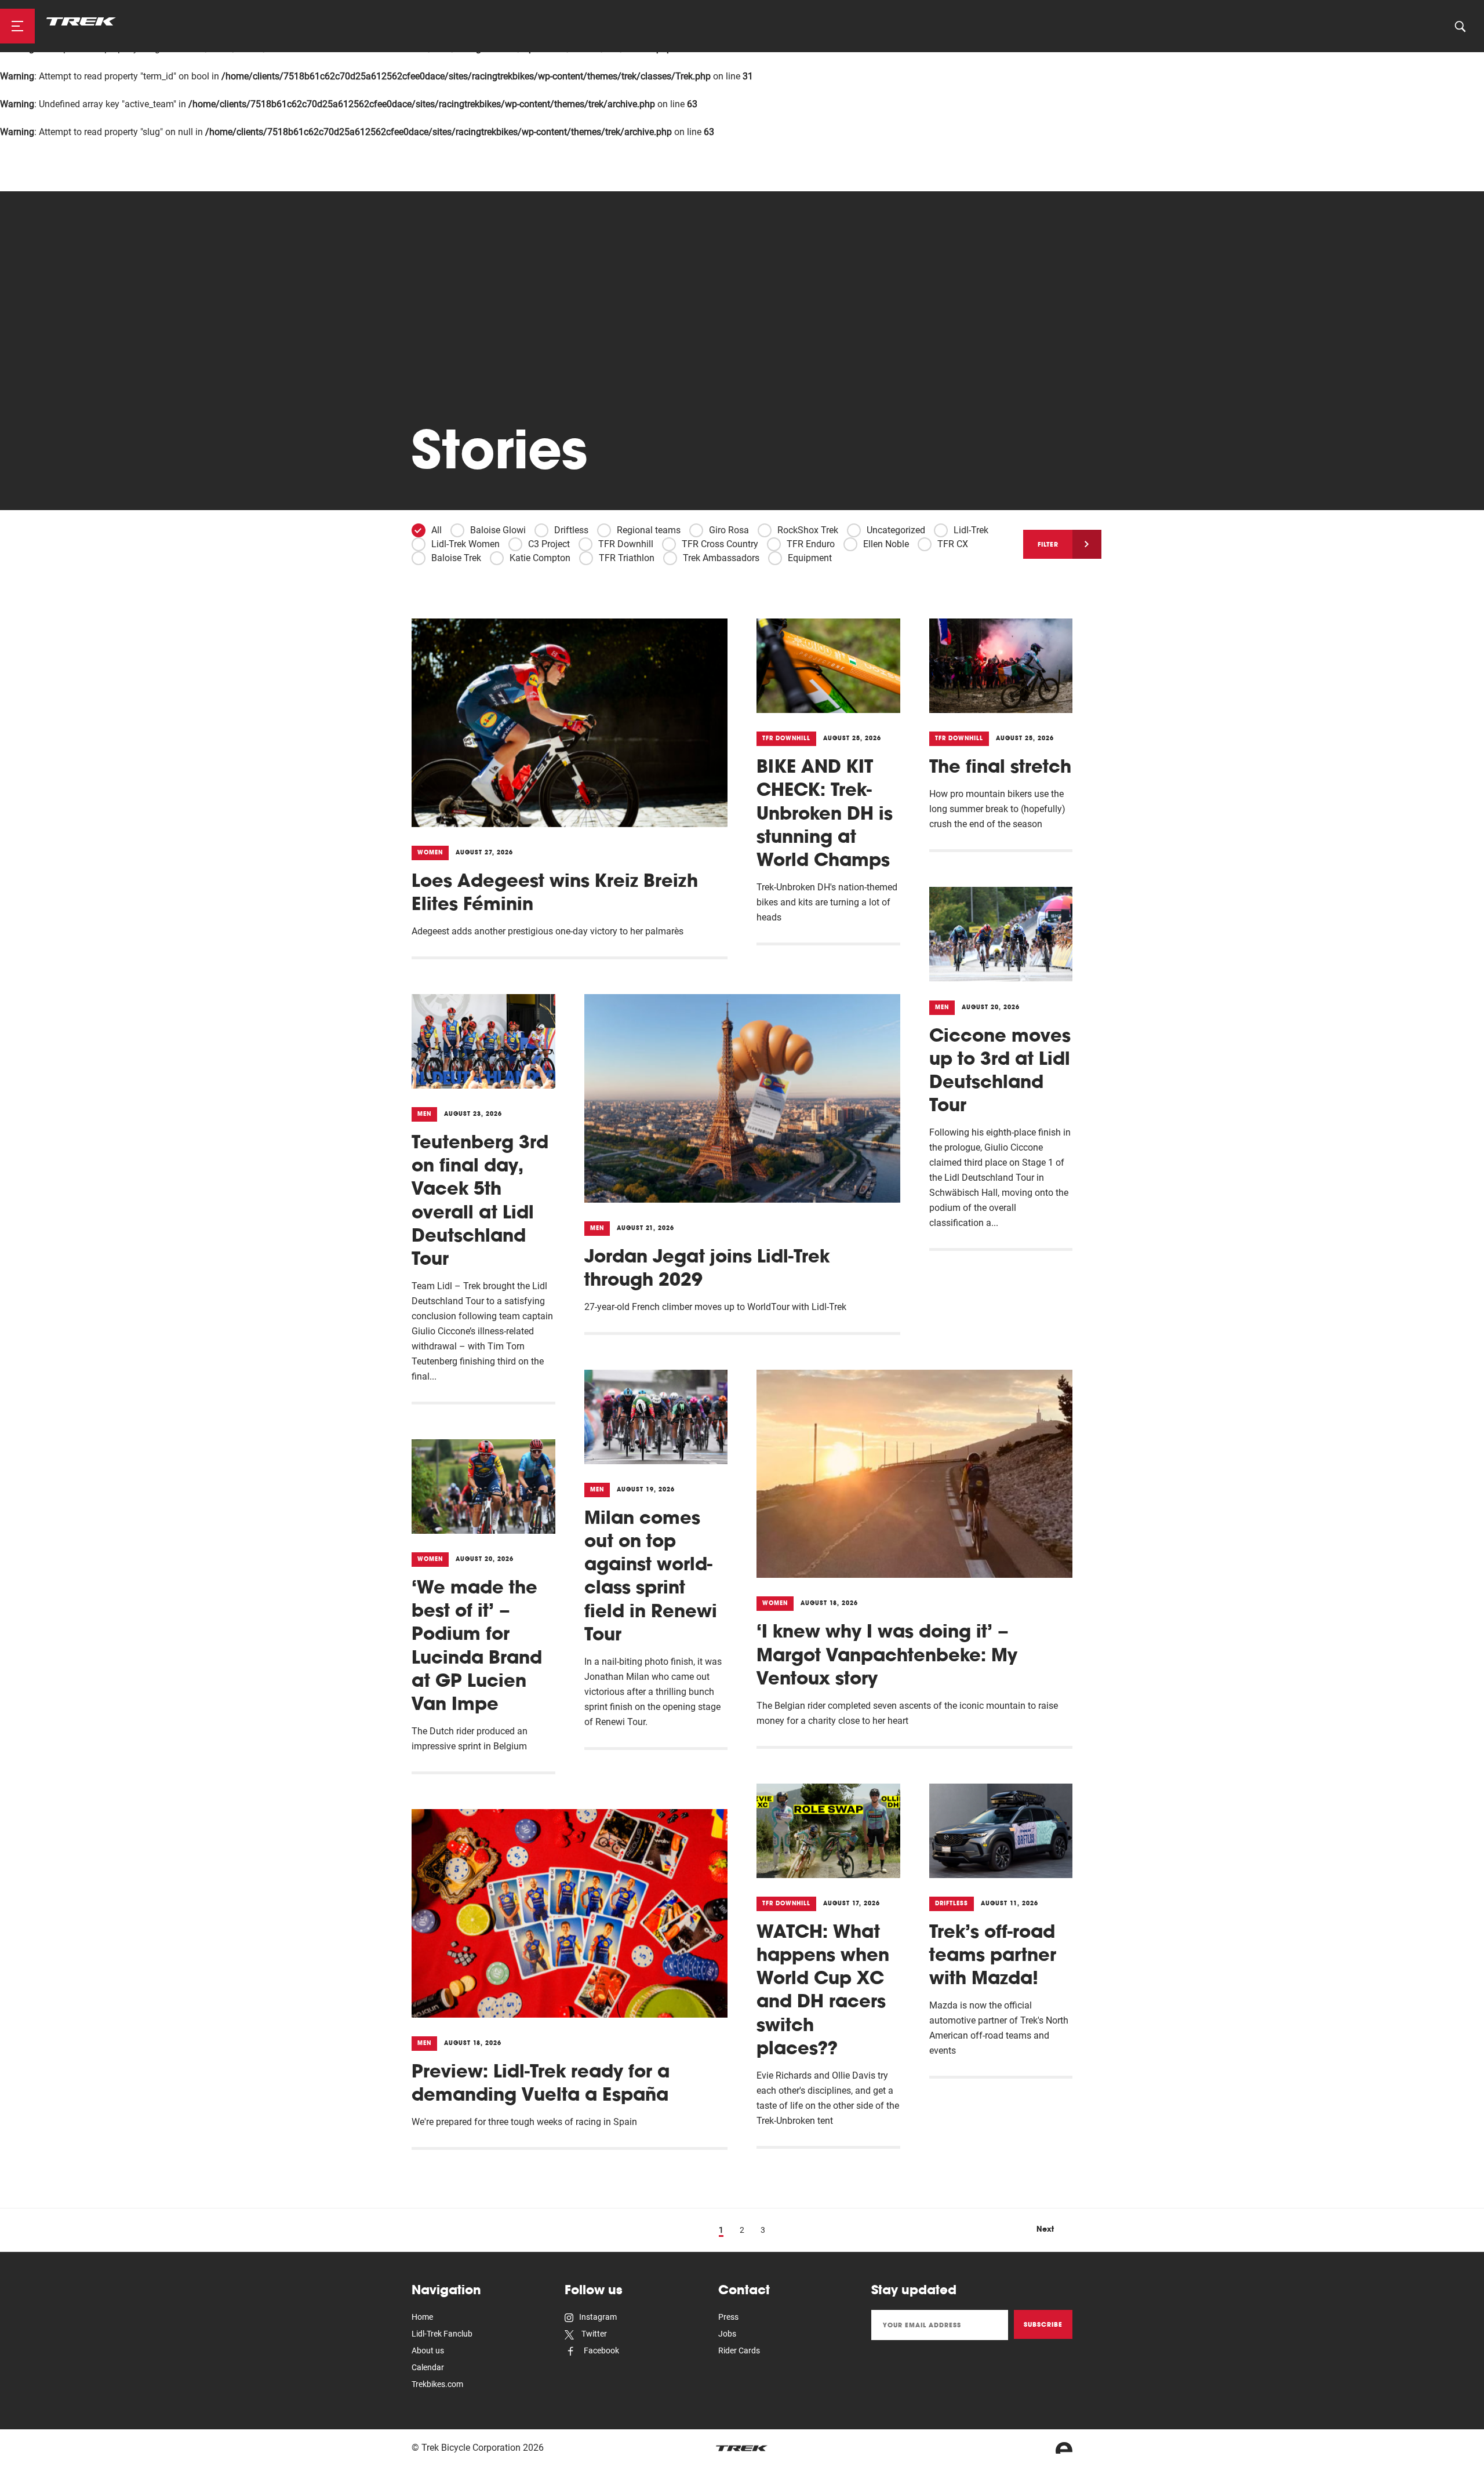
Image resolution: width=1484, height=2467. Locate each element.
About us (428, 2350)
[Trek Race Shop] (81, 21)
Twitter (593, 2334)
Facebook (601, 2350)
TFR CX (953, 544)
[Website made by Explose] (1064, 2448)
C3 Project (549, 544)
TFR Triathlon (627, 558)
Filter (1048, 544)
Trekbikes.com (437, 2384)
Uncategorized (896, 530)
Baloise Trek (456, 558)
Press (728, 2317)
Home (422, 2317)
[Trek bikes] (742, 2448)
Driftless (571, 530)
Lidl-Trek (971, 530)
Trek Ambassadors (721, 558)
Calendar (428, 2367)
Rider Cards (739, 2350)
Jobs (727, 2334)
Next (1045, 2229)
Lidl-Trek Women (465, 544)
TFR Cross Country (720, 544)
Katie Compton (540, 558)
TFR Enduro (811, 544)
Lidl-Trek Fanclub (442, 2334)
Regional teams (649, 530)
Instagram (598, 2317)
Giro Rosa (729, 530)
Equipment (810, 558)
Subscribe (1043, 2324)
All (437, 530)
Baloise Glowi (498, 530)
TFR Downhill (626, 544)
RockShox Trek (808, 530)
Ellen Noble (886, 544)
